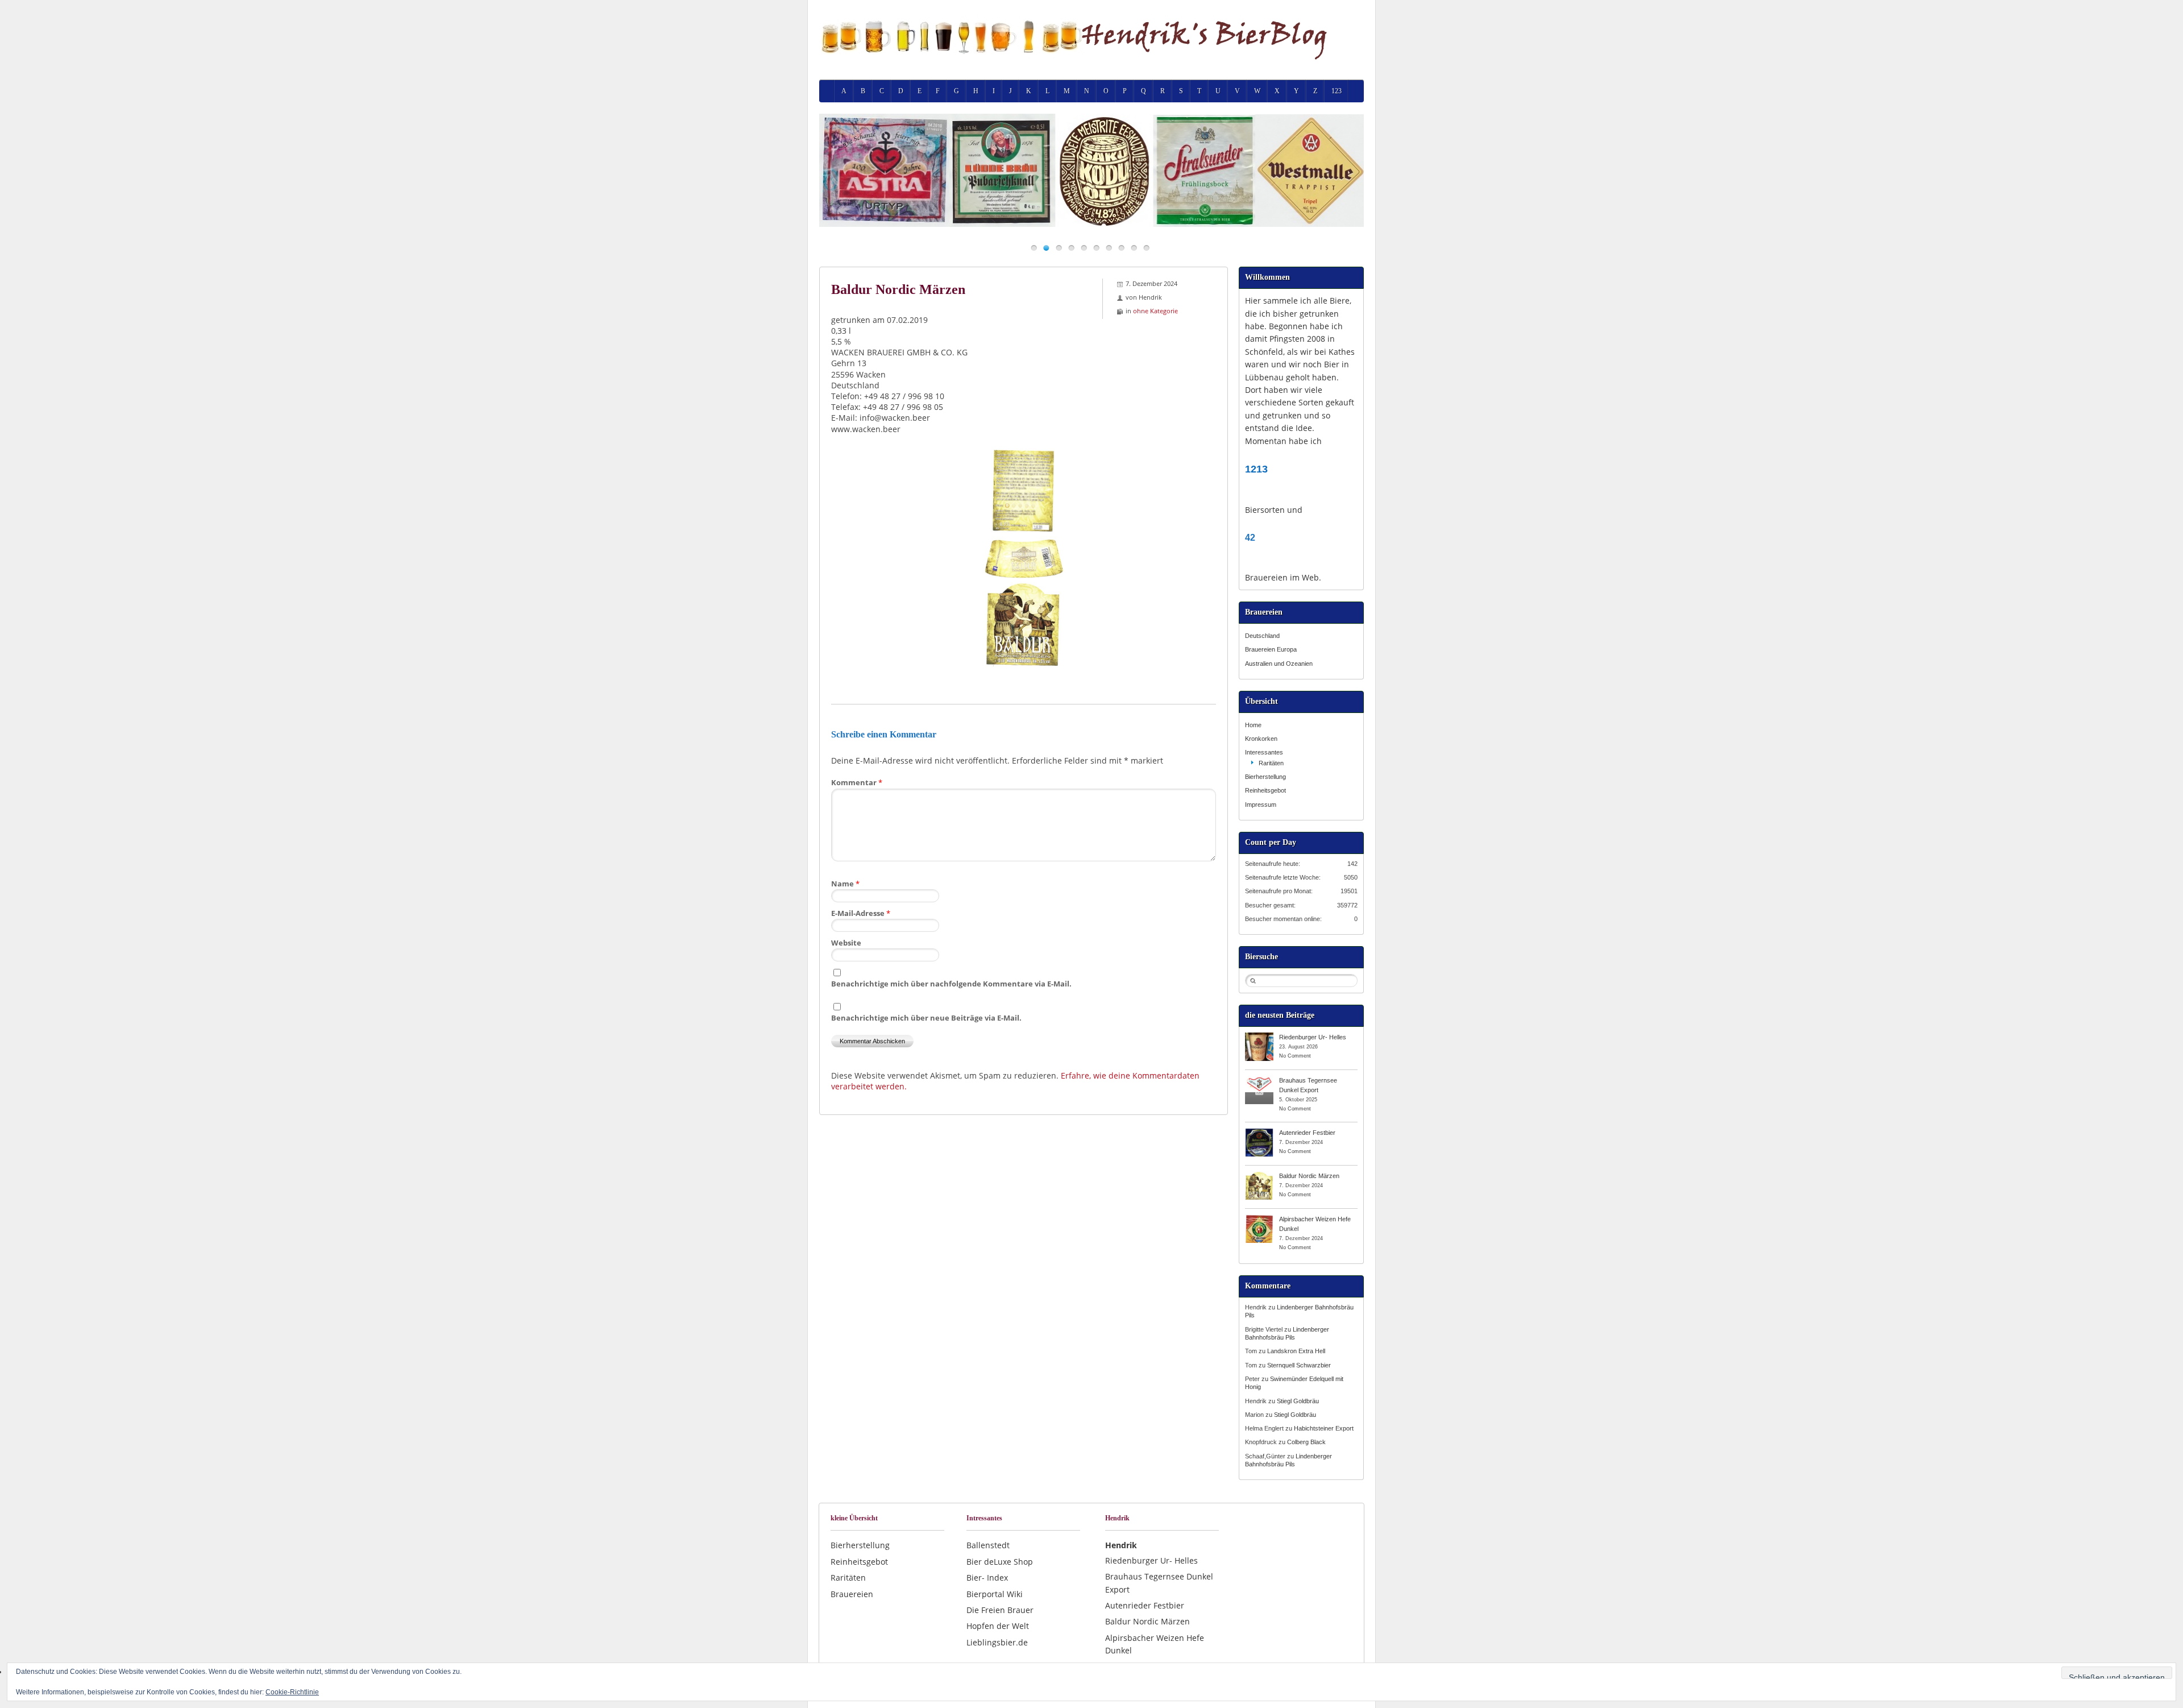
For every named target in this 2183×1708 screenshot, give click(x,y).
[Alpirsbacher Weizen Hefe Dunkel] (1259, 1218)
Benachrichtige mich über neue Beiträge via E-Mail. (926, 1018)
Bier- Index (987, 1578)
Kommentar (857, 782)
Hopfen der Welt (998, 1626)
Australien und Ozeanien (1279, 664)
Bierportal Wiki (995, 1594)
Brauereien (852, 1594)
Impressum (1261, 805)
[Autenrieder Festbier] (1259, 1132)
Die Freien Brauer (1000, 1610)
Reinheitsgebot (1265, 790)
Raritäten (1271, 763)
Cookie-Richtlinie (292, 1692)
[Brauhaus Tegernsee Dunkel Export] (1259, 1080)
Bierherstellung (1265, 777)
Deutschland (1262, 636)
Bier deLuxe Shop (1000, 1562)
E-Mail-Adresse (861, 913)
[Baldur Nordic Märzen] (1259, 1175)
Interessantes (1264, 752)
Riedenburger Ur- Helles (1313, 1037)
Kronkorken (1261, 739)
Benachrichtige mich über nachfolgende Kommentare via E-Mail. (951, 984)
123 (1337, 91)
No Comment (1295, 1056)
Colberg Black (1306, 1442)
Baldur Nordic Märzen (1309, 1176)
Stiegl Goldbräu (1298, 1401)
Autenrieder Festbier (1307, 1133)
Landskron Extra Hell (1296, 1351)
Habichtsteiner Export (1324, 1428)
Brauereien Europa (1271, 649)
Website (846, 943)
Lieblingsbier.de (997, 1642)
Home (1253, 725)
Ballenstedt (988, 1545)
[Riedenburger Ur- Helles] (1259, 1037)
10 (1146, 248)
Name (845, 884)
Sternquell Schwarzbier (1299, 1365)
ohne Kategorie (1155, 311)
